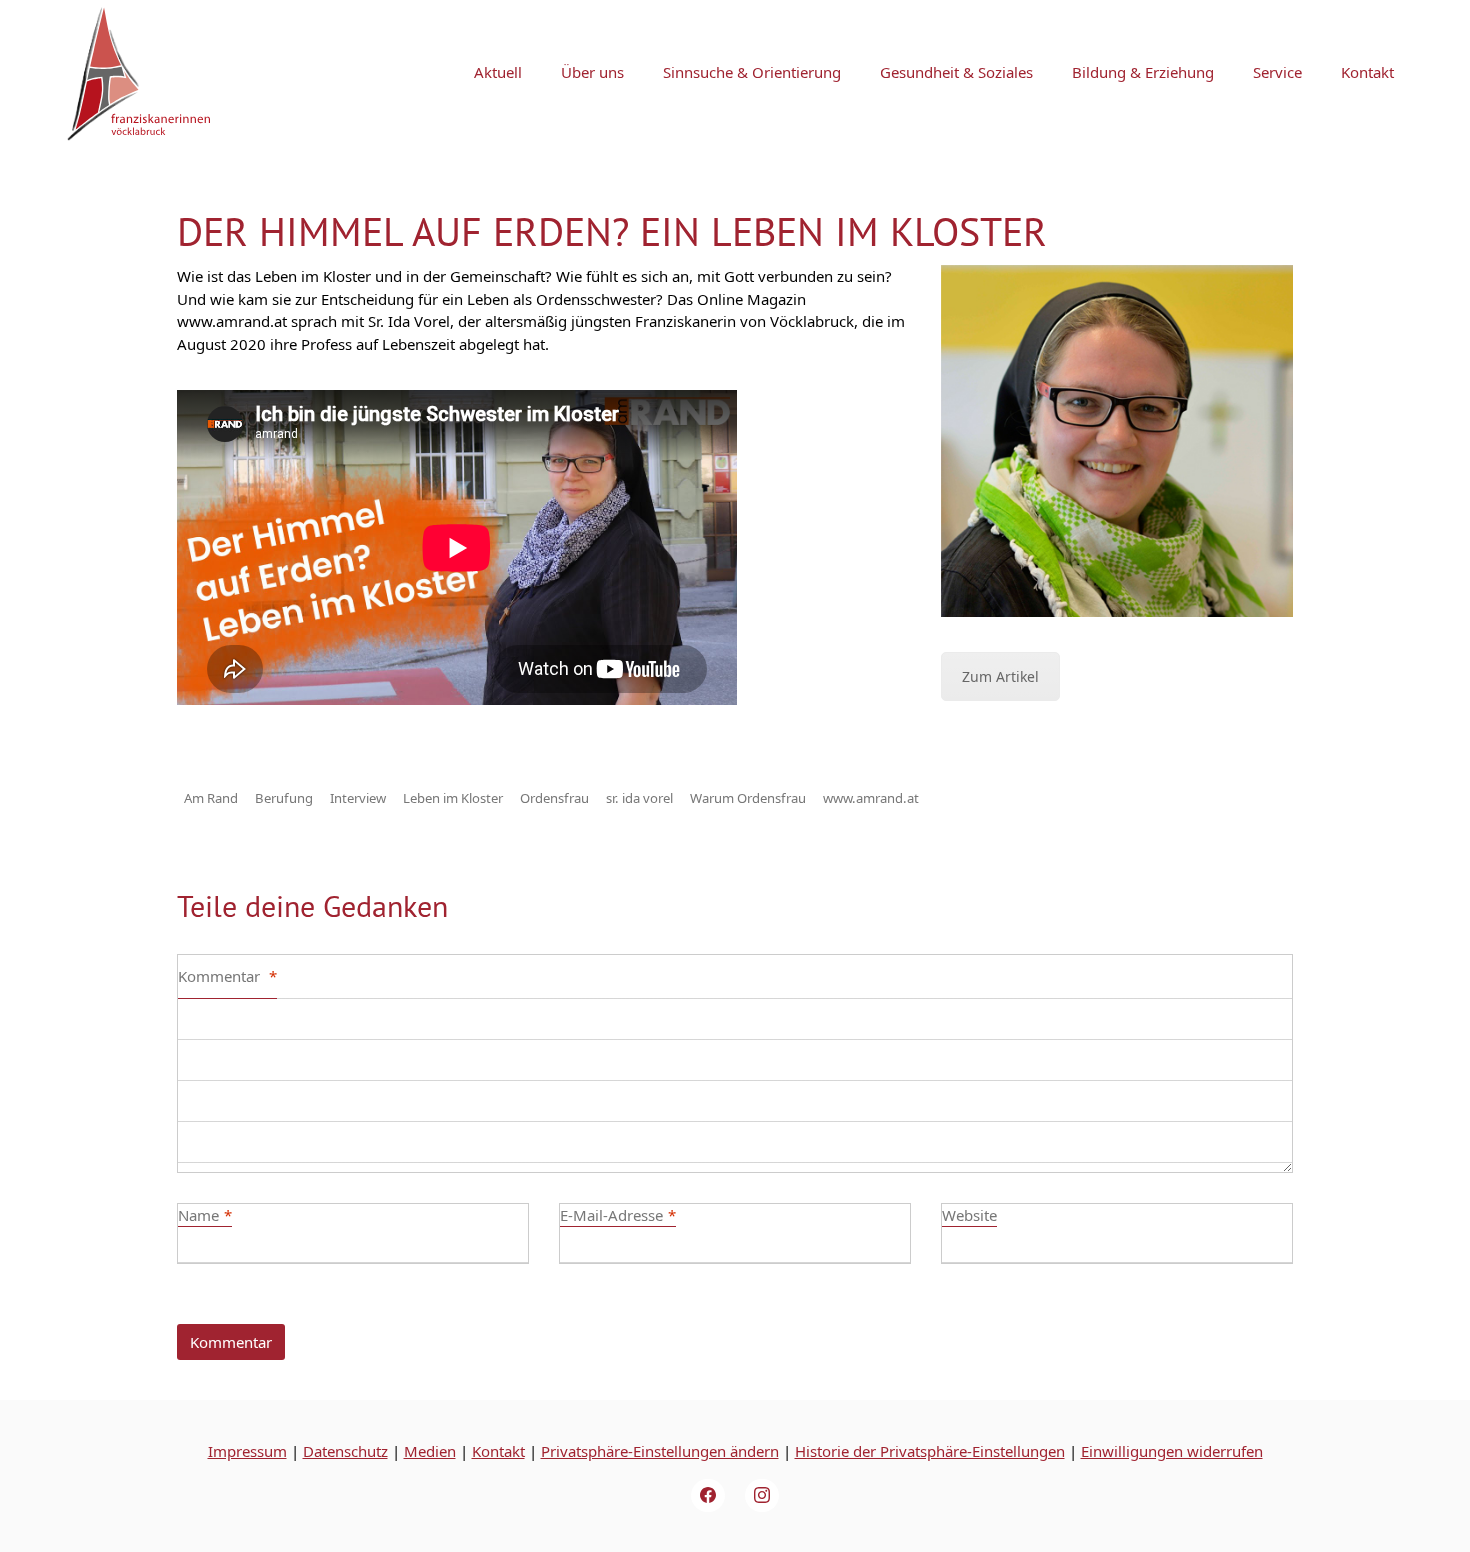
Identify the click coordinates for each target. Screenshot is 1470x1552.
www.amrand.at (871, 798)
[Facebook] (708, 1496)
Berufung (284, 798)
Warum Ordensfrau (748, 798)
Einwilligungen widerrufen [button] (1172, 1451)
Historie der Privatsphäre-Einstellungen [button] (930, 1451)
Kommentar (227, 976)
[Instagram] (762, 1496)
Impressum (247, 1451)
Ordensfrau (554, 798)
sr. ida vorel (639, 798)
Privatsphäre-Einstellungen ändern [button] (660, 1451)
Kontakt (498, 1451)
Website (969, 1215)
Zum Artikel (1000, 676)
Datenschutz (345, 1451)
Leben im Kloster (453, 798)
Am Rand (211, 798)
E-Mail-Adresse (618, 1215)
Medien (430, 1451)
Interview (358, 798)
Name (205, 1215)
